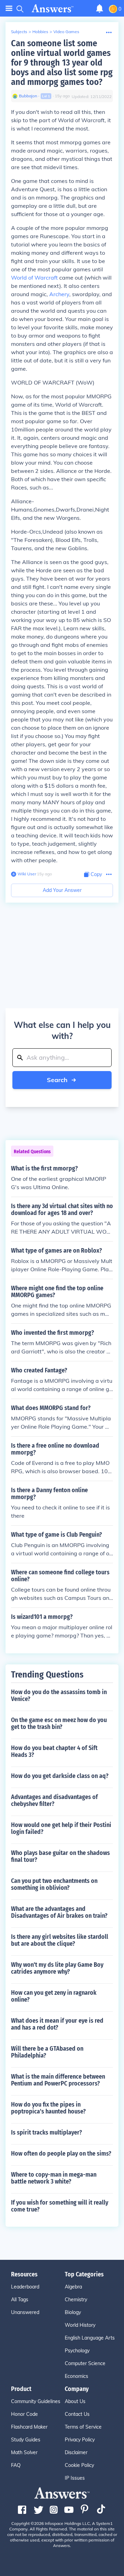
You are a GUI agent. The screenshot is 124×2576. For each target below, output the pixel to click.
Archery (59, 294)
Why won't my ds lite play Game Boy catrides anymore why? (57, 1968)
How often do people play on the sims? (61, 2154)
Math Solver (24, 2452)
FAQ (16, 2465)
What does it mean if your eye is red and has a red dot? (57, 2024)
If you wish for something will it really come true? (60, 2206)
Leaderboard (25, 2287)
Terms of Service (83, 2427)
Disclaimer (76, 2452)
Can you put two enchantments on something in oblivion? (54, 1884)
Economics (76, 2376)
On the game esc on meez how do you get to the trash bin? (59, 1723)
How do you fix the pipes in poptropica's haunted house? (48, 2108)
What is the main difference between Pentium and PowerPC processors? (58, 2080)
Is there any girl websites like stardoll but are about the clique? (60, 1940)
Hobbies (40, 32)
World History (80, 2325)
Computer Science (85, 2363)
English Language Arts (90, 2338)
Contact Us (77, 2414)
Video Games (66, 32)
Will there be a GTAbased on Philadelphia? (47, 2052)
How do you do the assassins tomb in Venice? (59, 1695)
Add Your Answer (62, 890)
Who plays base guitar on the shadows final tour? (60, 1856)
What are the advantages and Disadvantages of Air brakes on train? (59, 1912)
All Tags (20, 2300)
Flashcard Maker (29, 2427)
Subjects (19, 32)
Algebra (73, 2287)
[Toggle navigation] (9, 8)
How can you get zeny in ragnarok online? (54, 1996)
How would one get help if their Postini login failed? (61, 1828)
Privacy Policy (80, 2440)
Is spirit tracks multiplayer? (46, 2132)
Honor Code (24, 2414)
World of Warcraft (34, 278)
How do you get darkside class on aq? (60, 1776)
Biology (73, 2312)
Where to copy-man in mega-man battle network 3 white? (54, 2178)
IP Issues (75, 2478)
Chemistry (76, 2300)
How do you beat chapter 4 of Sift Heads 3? (54, 1751)
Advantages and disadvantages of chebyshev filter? (54, 1800)
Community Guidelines (36, 2401)
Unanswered (25, 2312)
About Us (75, 2401)
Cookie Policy (79, 2465)
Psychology (77, 2351)
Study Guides (26, 2440)
